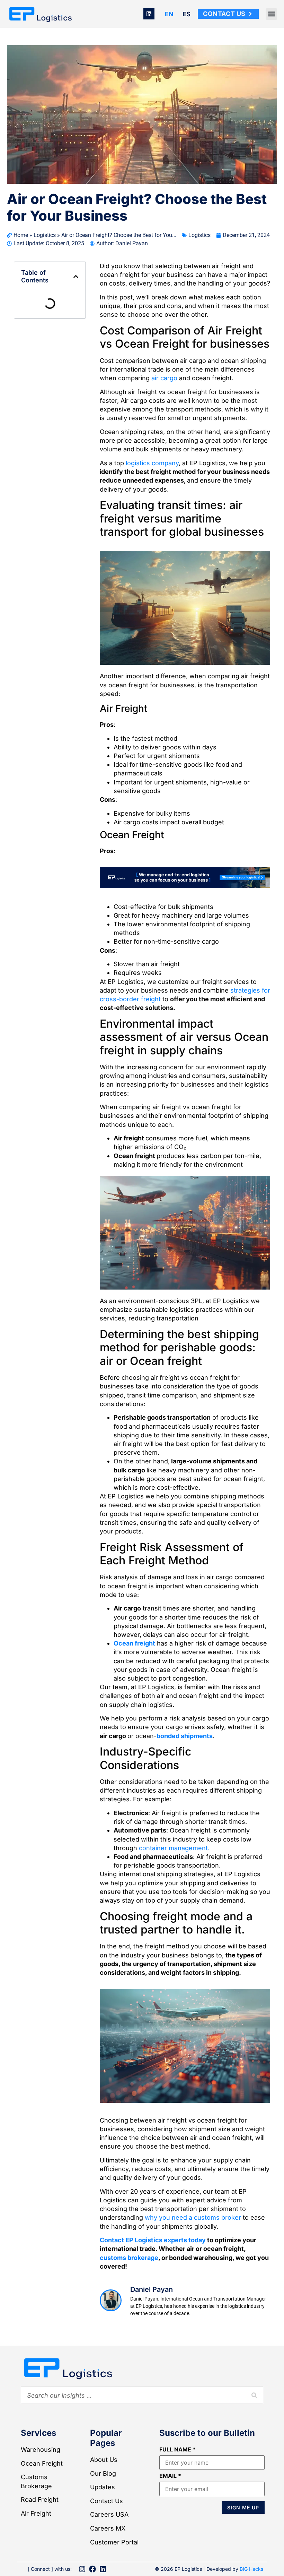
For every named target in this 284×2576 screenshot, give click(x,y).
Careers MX (108, 2528)
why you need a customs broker (193, 2217)
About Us (104, 2460)
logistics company (152, 463)
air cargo (164, 378)
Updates (103, 2487)
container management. (174, 1848)
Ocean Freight (42, 2463)
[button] (271, 14)
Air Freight (36, 2513)
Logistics (45, 235)
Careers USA (109, 2514)
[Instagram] (82, 2569)
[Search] (254, 2395)
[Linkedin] (149, 14)
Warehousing (41, 2450)
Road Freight (40, 2500)
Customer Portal (114, 2542)
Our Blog (103, 2473)
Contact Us (106, 2501)
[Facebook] (92, 2569)
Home (21, 235)
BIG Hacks (251, 2569)
